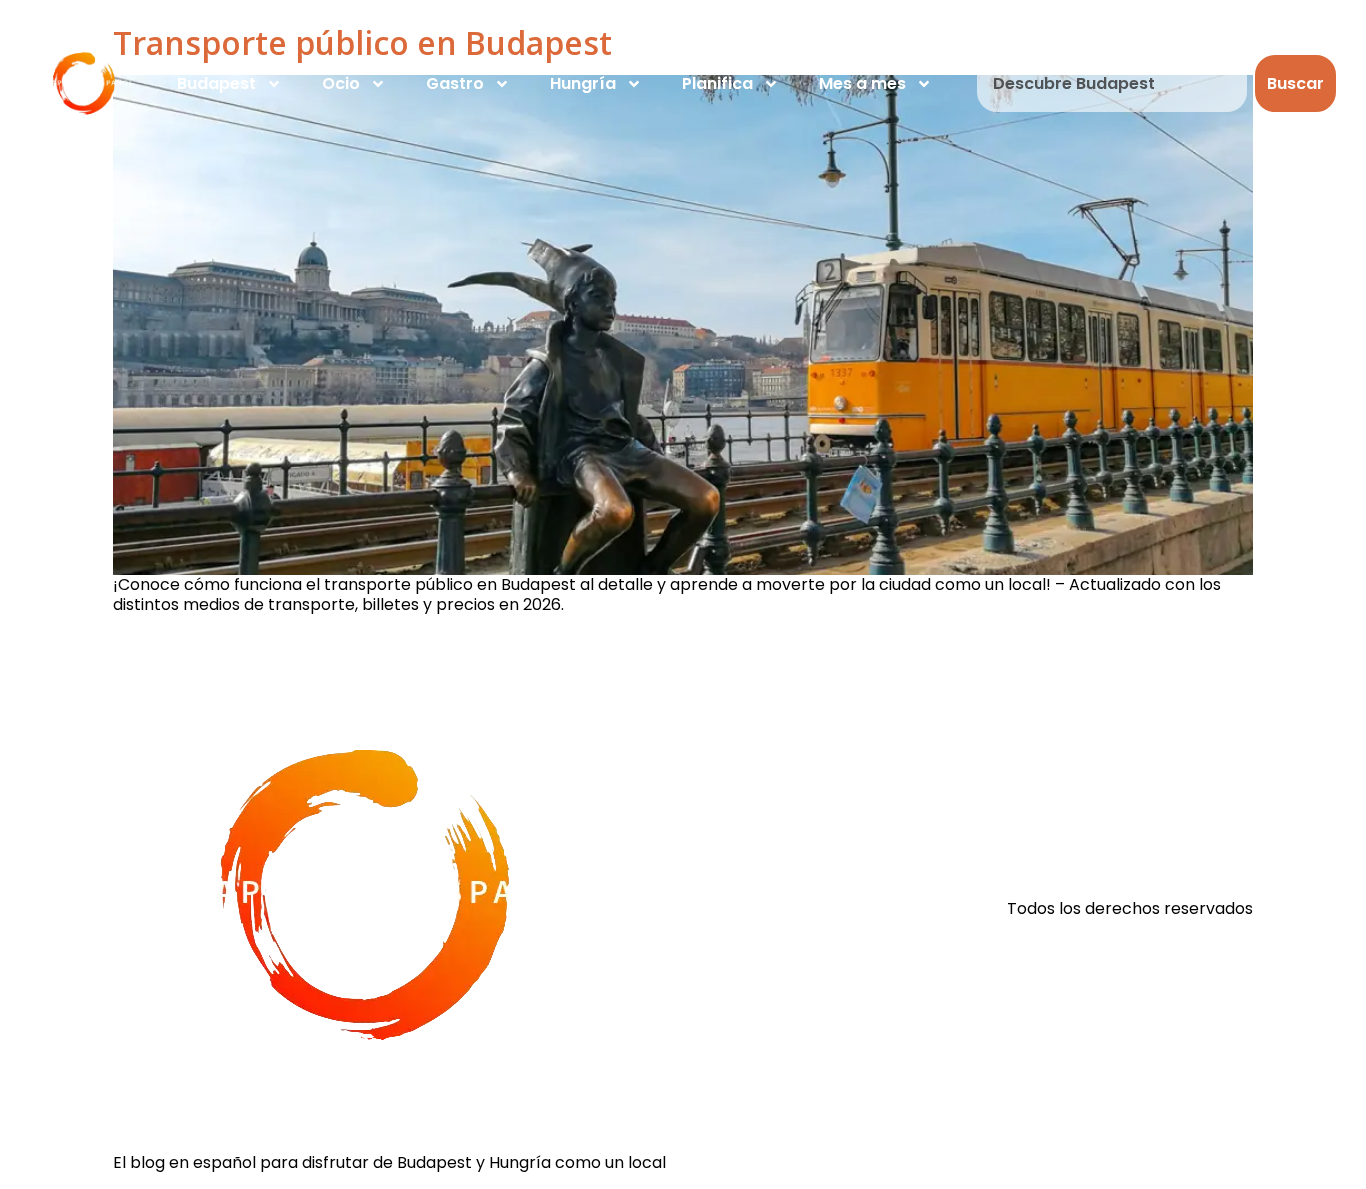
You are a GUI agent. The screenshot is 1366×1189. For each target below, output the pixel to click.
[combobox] (1112, 83)
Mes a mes (862, 83)
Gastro (455, 83)
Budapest (216, 83)
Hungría (583, 83)
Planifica (717, 83)
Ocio (341, 83)
